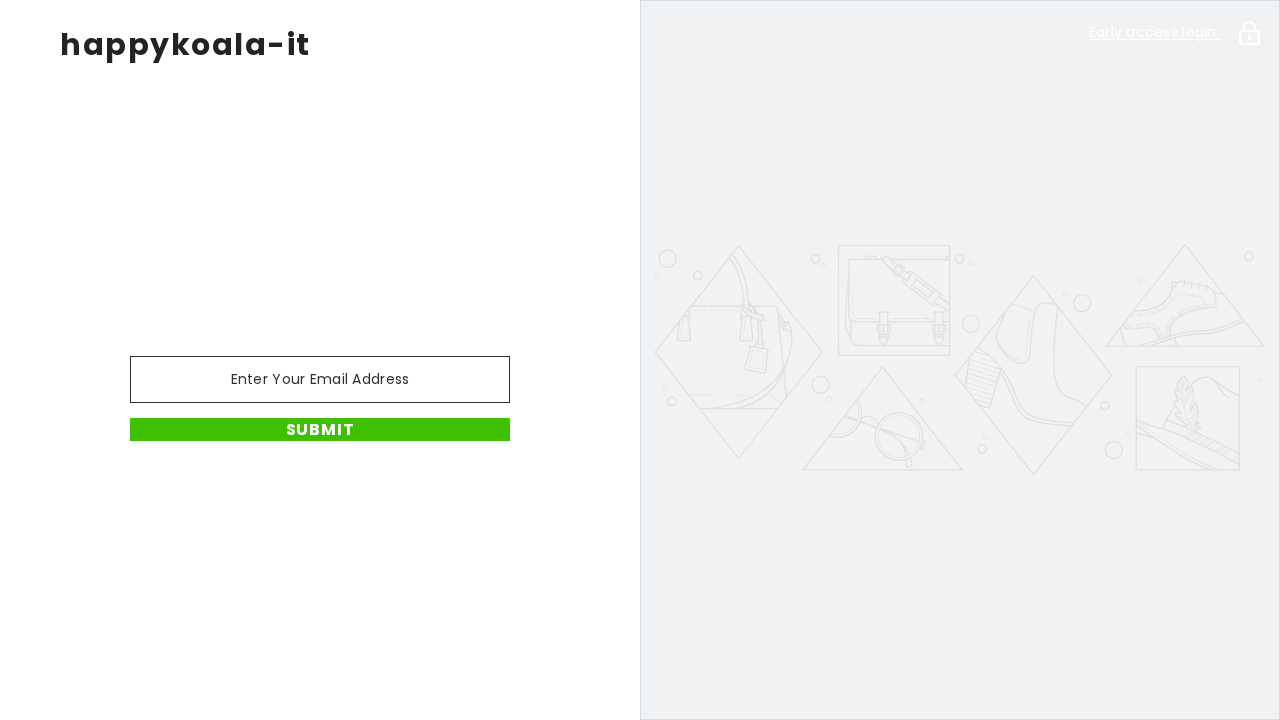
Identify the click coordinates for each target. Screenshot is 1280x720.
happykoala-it (185, 45)
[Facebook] (292, 493)
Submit (320, 429)
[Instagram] (348, 493)
